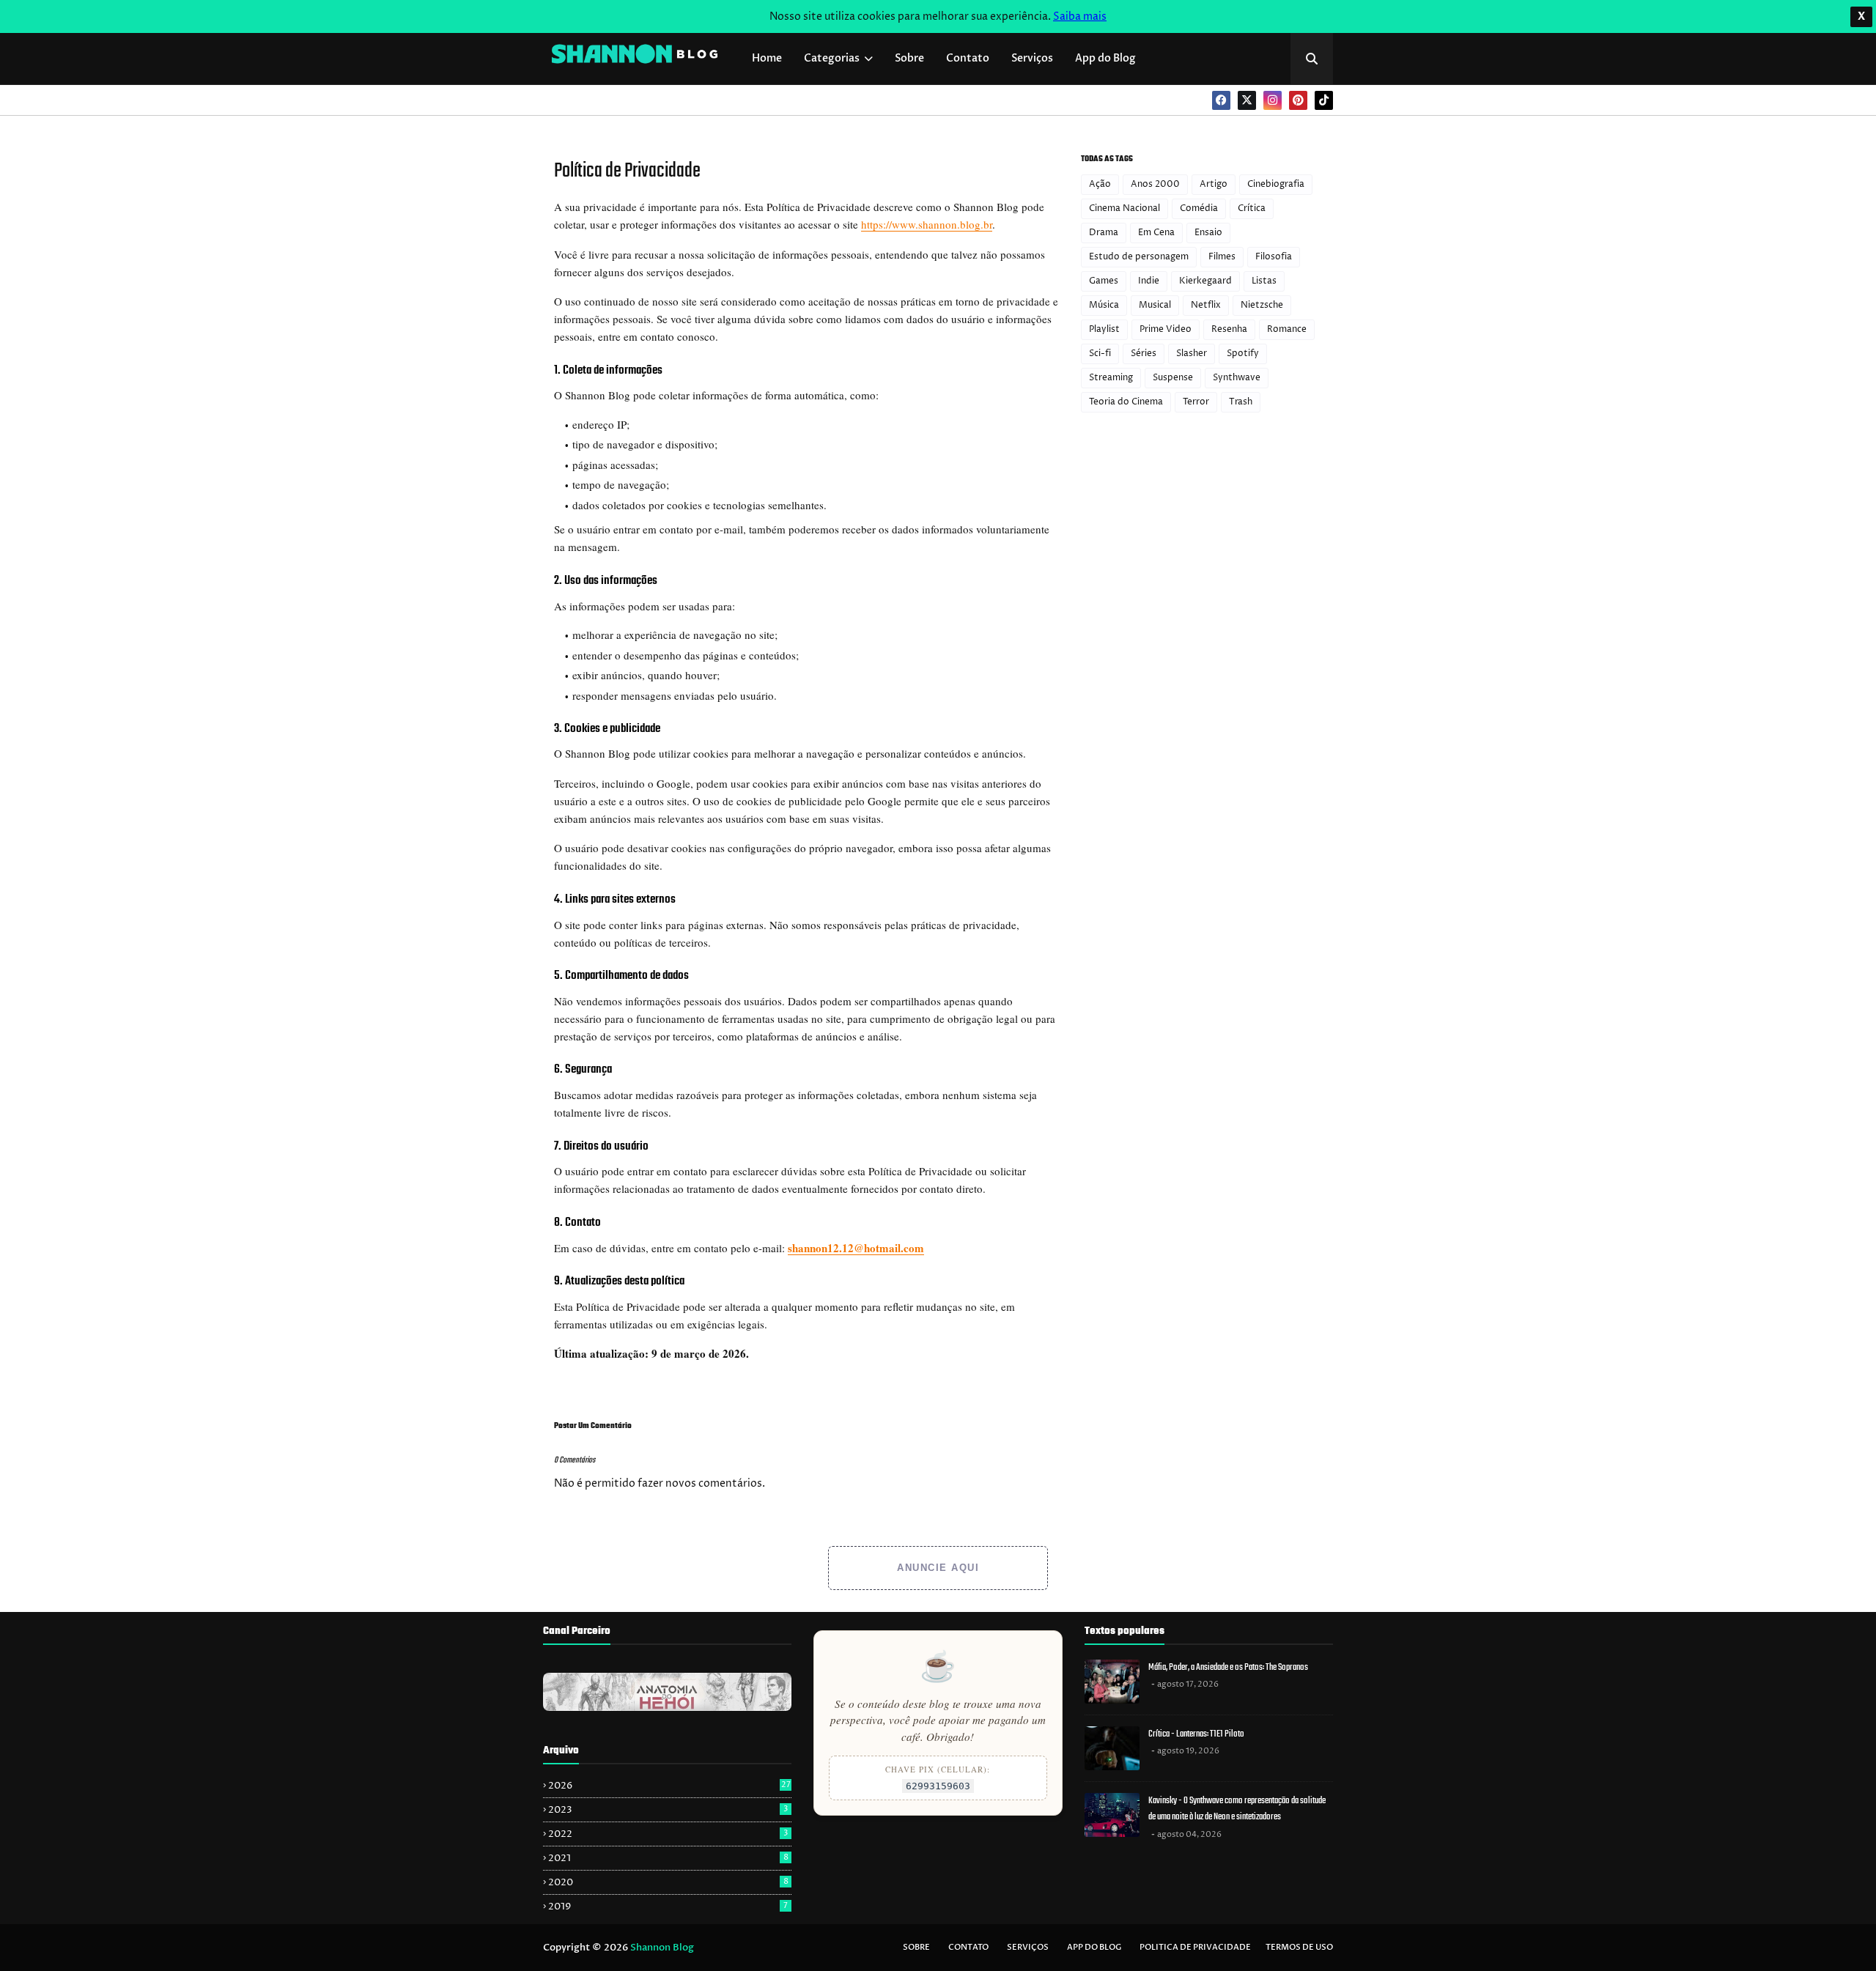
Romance (1287, 329)
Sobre (916, 1947)
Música (1104, 305)
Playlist (1104, 329)
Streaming (1111, 378)
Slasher (1192, 354)
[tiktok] (1324, 100)
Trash (1241, 402)
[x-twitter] (1247, 100)
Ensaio (1208, 233)
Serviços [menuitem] (1032, 58)
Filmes (1222, 257)
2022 (668, 1834)
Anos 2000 (1155, 184)
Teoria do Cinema (1126, 402)
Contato (968, 1947)
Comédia (1199, 208)
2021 (668, 1858)
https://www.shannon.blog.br (927, 224)
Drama (1104, 233)
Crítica (1252, 208)
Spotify (1243, 354)
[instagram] (1273, 100)
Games (1104, 281)
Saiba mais (1080, 16)
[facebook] (1221, 100)
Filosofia (1274, 257)
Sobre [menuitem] (909, 58)
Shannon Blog (662, 1948)
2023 (668, 1810)
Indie (1149, 281)
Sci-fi (1100, 354)
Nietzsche (1262, 305)
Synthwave (1237, 378)
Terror (1196, 402)
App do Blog (1094, 1947)
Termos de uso (1299, 1947)
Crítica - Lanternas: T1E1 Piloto (1196, 1734)
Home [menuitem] (767, 58)
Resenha (1229, 329)
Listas (1264, 281)
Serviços (1028, 1947)
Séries (1144, 354)
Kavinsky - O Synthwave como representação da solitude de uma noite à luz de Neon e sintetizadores (1237, 1809)
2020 (668, 1882)
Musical (1155, 305)
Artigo (1214, 184)
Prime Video (1166, 329)
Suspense (1173, 378)
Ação (1100, 184)
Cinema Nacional (1125, 208)
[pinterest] (1298, 100)
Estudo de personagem (1139, 257)
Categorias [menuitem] (832, 58)
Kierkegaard (1205, 281)
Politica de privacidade (1195, 1947)
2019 (668, 1907)
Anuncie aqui (938, 1568)
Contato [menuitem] (968, 58)
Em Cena (1156, 233)
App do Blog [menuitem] (1105, 58)
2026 (669, 1786)
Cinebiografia (1276, 184)
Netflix (1206, 305)
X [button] (1861, 16)
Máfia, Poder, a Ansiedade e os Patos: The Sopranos (1228, 1667)
